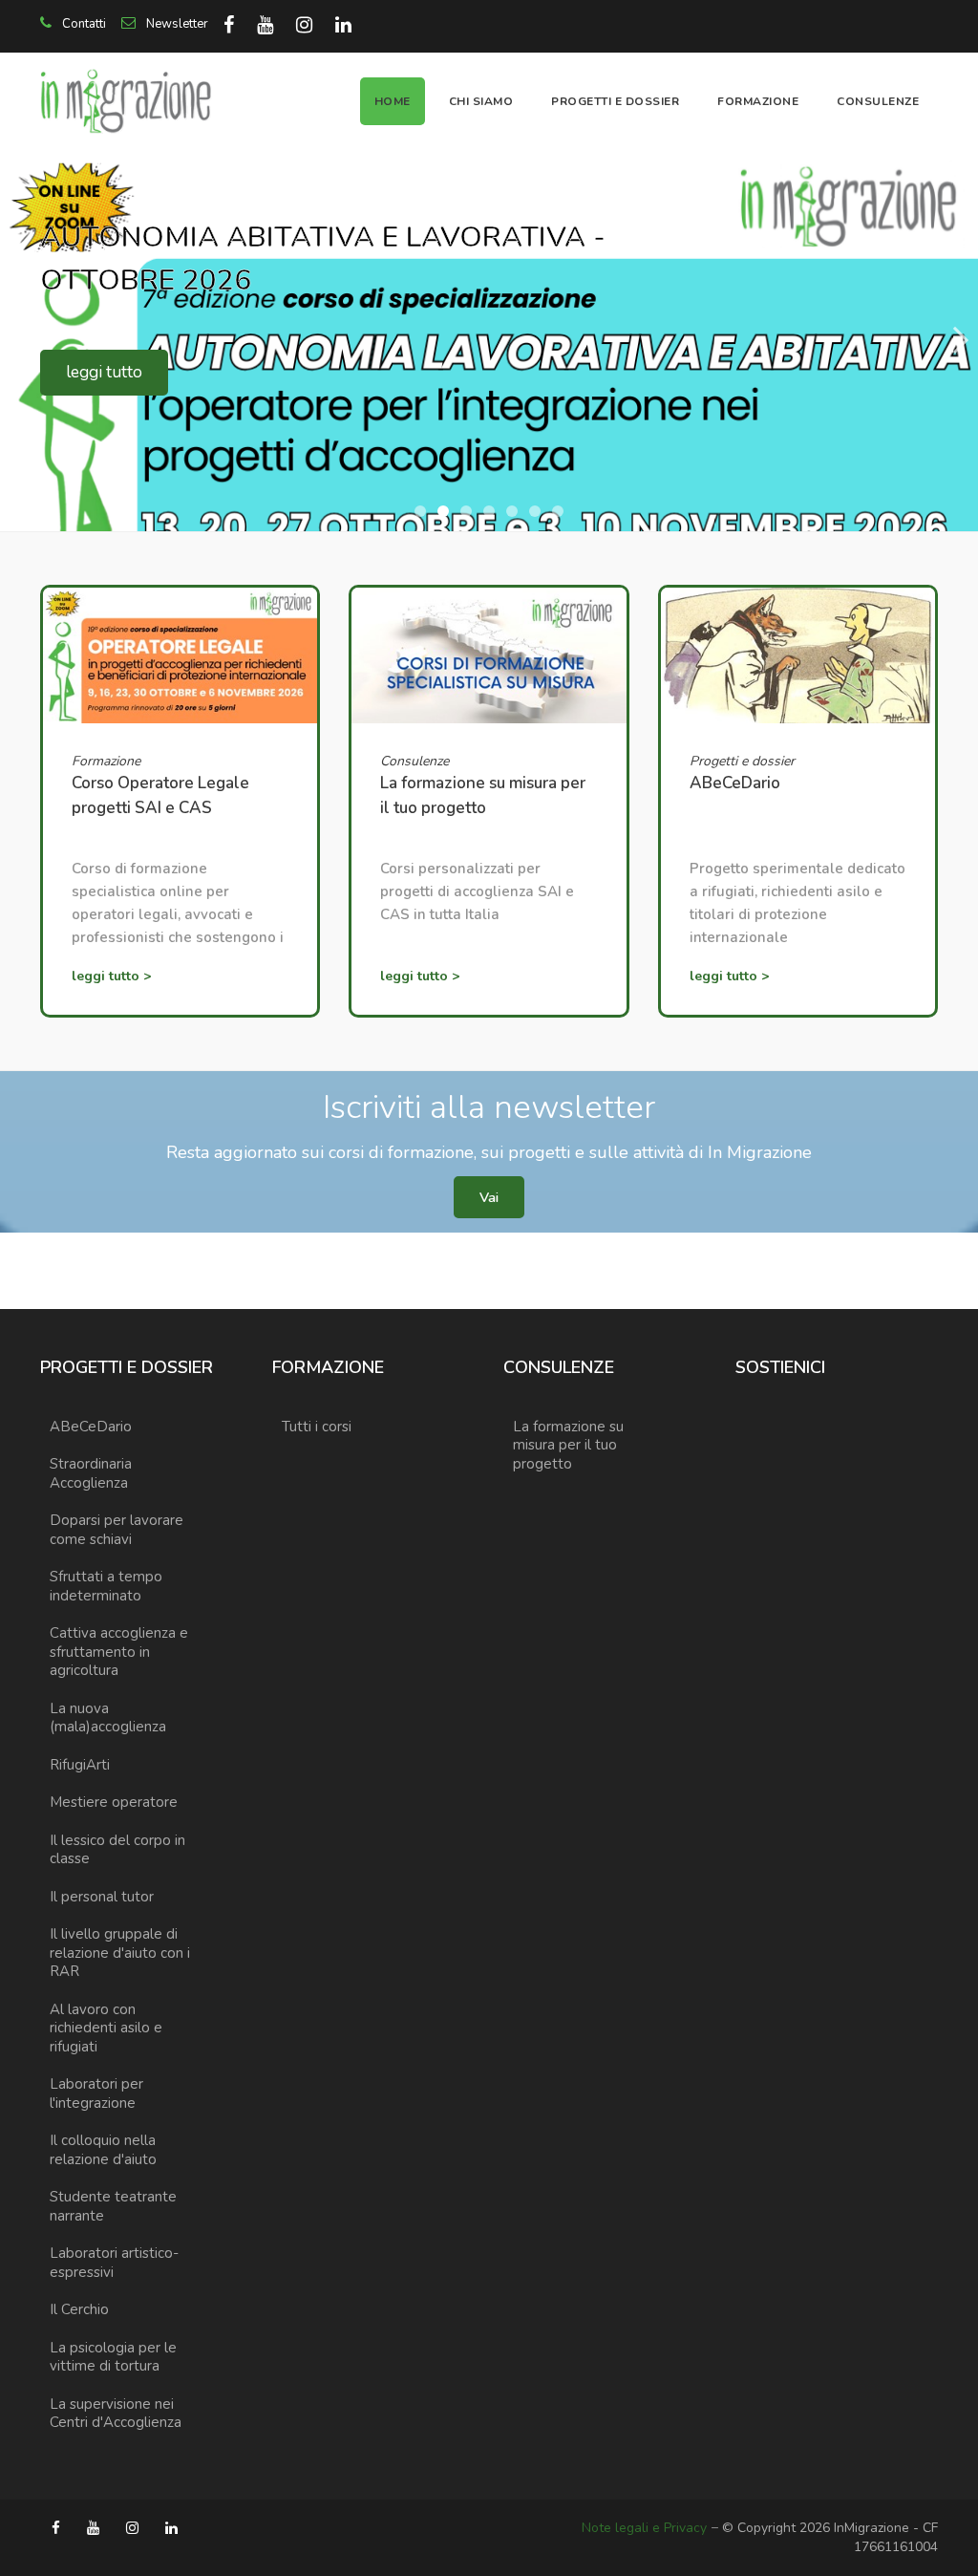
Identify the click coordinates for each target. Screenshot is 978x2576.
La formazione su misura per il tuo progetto (568, 1445)
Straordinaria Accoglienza (91, 1473)
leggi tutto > (111, 976)
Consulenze (878, 101)
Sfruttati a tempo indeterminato (106, 1586)
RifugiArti (80, 1765)
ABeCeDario (91, 1427)
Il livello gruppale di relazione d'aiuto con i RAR (120, 1953)
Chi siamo (481, 101)
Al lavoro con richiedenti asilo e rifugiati (106, 2028)
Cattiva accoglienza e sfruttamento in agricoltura (119, 1652)
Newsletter (176, 24)
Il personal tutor (102, 1897)
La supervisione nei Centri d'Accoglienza (116, 2414)
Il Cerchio (79, 2309)
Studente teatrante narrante (113, 2206)
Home (393, 101)
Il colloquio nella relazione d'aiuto (103, 2150)
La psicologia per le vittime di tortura (113, 2357)
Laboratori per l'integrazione (96, 2093)
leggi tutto (104, 372)
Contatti (83, 24)
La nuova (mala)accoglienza (108, 1718)
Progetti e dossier (615, 101)
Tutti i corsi (317, 1427)
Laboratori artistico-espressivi (114, 2263)
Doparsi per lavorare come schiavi (117, 1530)
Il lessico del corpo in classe (117, 1850)
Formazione (758, 101)
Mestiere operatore (114, 1802)
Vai (489, 1197)
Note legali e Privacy (644, 2528)
